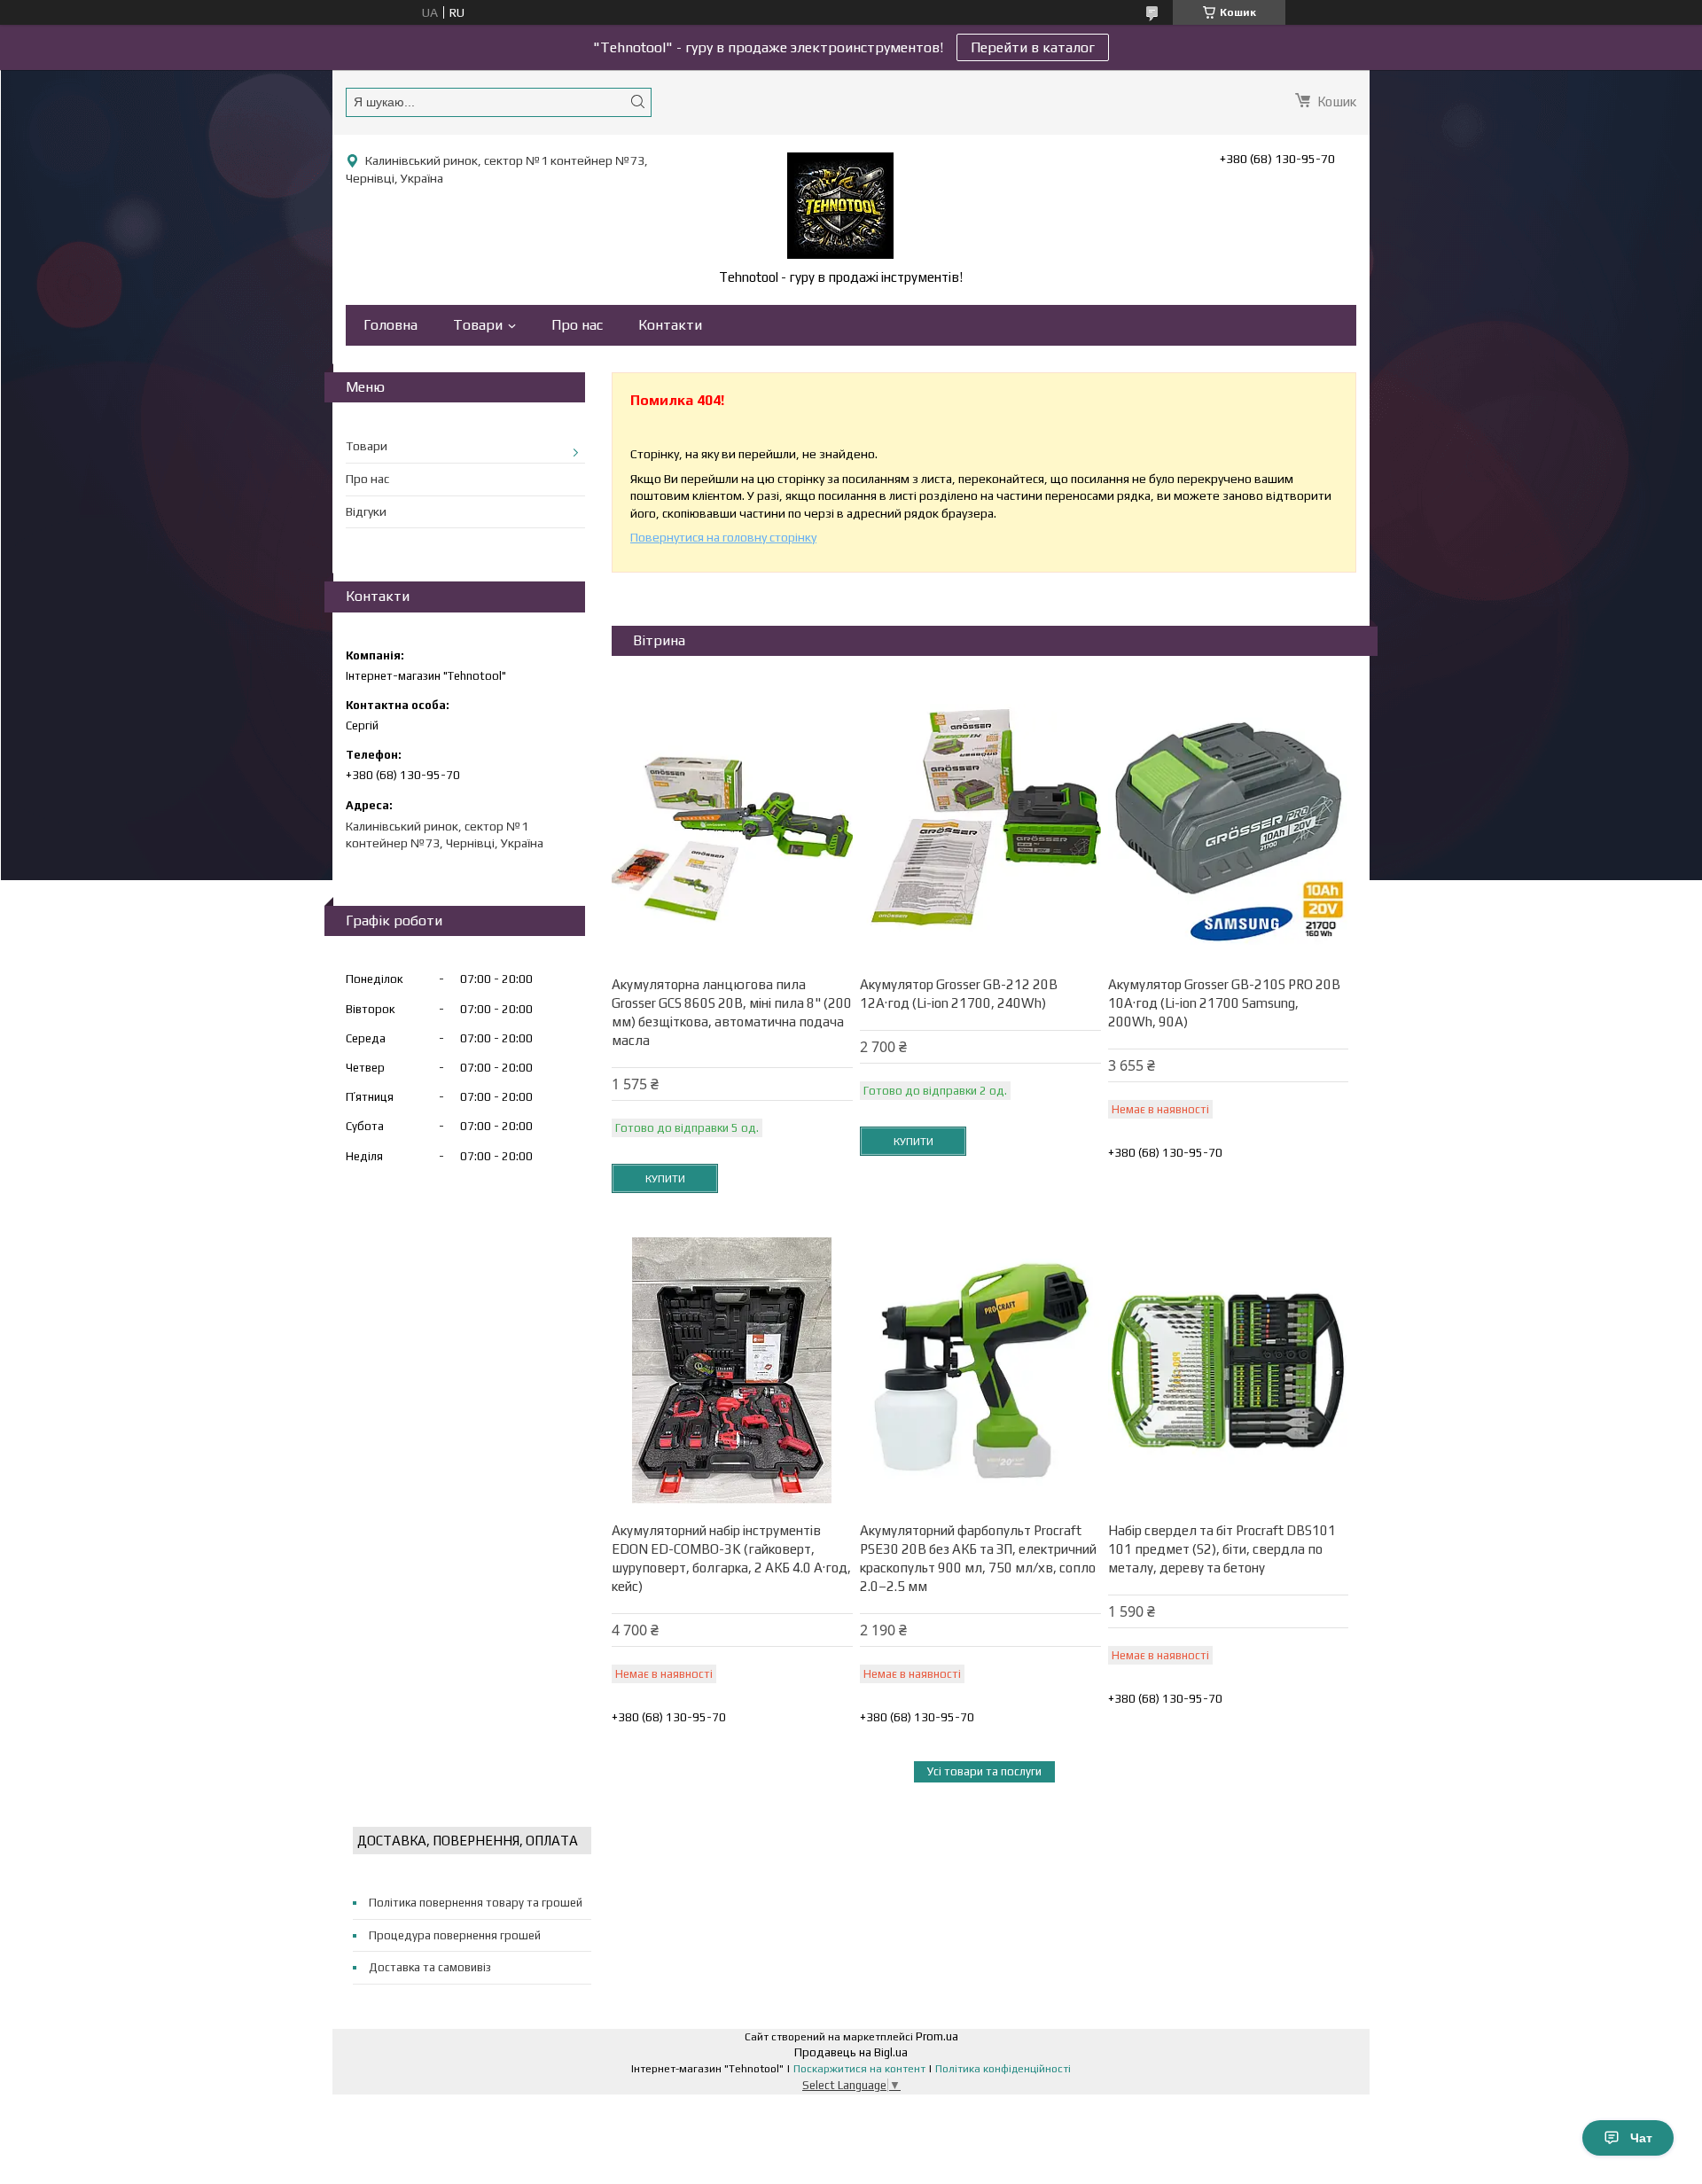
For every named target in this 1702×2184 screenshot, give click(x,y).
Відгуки (366, 511)
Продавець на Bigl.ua (851, 2052)
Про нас (577, 325)
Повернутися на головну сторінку (723, 537)
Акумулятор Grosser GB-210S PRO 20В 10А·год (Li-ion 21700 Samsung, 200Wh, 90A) (1224, 1003)
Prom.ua (937, 2036)
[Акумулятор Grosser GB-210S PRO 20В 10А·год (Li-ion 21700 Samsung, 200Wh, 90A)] (1228, 824)
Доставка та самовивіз (430, 1967)
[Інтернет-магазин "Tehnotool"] (840, 206)
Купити (665, 1179)
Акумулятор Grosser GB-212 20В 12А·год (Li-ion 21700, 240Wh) (959, 994)
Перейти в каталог (1033, 47)
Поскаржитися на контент (859, 2069)
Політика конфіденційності (1003, 2069)
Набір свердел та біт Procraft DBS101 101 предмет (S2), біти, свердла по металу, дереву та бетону (1222, 1549)
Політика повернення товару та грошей (476, 1903)
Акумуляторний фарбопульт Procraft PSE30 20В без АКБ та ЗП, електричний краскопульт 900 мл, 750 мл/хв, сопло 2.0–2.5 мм (978, 1558)
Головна (390, 325)
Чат (1641, 2138)
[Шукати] (637, 101)
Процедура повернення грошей (455, 1935)
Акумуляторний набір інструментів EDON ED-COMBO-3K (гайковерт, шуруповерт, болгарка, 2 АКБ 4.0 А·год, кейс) (731, 1558)
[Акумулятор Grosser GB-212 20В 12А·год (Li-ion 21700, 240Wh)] (980, 824)
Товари (478, 325)
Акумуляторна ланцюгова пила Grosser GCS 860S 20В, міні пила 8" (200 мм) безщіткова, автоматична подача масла (732, 1012)
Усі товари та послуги (984, 1771)
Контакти (670, 325)
